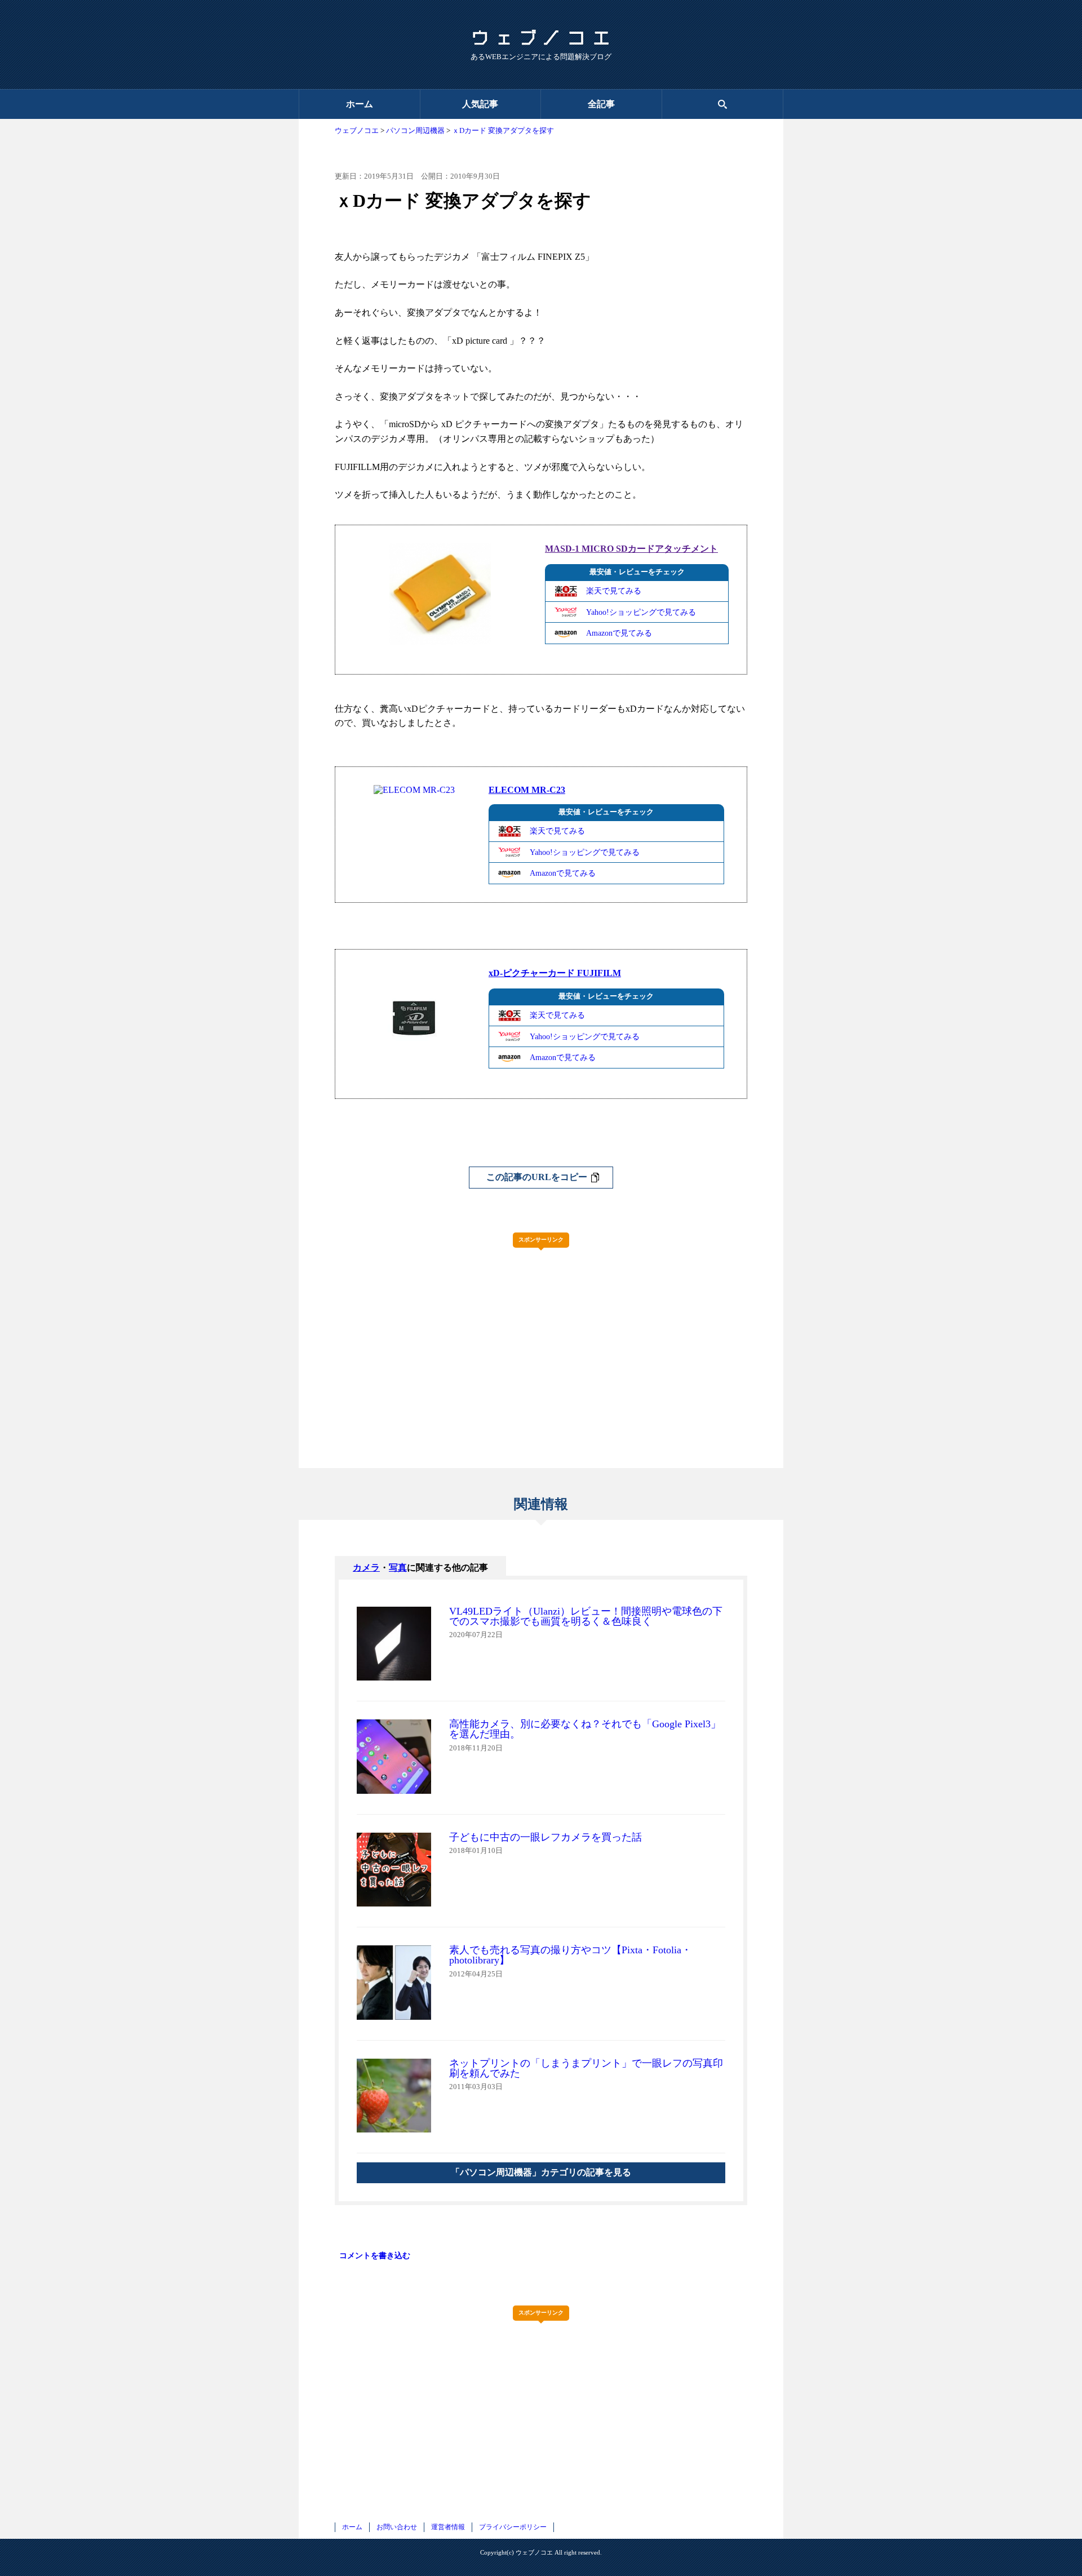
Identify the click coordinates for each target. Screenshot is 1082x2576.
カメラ (366, 1568)
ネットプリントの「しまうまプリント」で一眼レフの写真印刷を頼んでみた (586, 2068)
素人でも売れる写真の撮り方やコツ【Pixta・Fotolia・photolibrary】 (570, 1955)
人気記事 (480, 104)
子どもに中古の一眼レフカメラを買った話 (546, 1837)
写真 (398, 1568)
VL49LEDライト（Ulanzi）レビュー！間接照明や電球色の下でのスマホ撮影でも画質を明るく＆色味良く (586, 1616)
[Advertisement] (541, 1335)
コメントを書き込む (375, 2255)
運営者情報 (448, 2527)
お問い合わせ (397, 2527)
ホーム (360, 104)
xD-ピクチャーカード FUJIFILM (555, 973)
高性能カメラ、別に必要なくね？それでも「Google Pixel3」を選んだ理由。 (585, 1729)
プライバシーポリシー (513, 2527)
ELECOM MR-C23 (527, 790)
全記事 (601, 104)
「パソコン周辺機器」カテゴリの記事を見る (541, 2172)
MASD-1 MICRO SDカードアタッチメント (631, 549)
